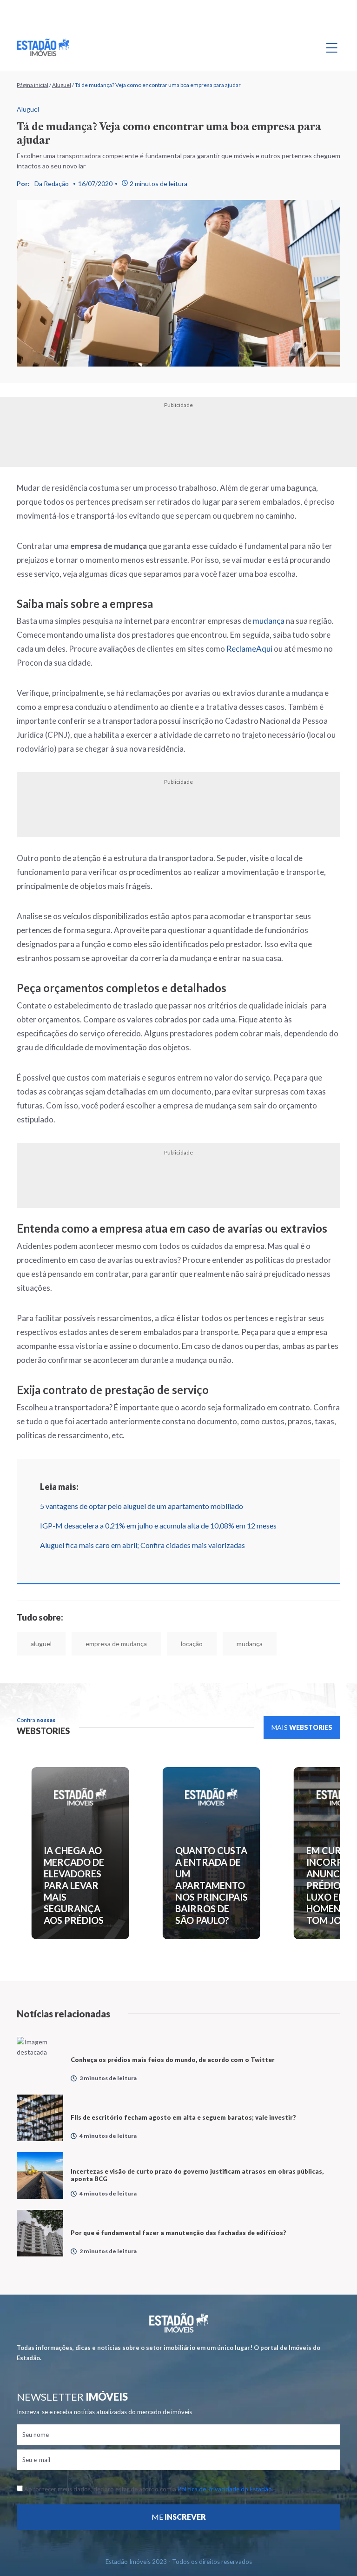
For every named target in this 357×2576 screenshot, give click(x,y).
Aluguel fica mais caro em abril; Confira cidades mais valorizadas (142, 1545)
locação (192, 1644)
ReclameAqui (249, 649)
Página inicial (33, 85)
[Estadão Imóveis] (43, 47)
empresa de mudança (116, 1644)
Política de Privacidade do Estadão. (225, 2489)
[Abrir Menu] (332, 47)
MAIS (302, 1727)
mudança (269, 621)
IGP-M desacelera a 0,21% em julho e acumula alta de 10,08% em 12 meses (158, 1525)
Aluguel (62, 85)
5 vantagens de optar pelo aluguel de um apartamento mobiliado (142, 1506)
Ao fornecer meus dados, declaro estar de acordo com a (148, 2489)
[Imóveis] (179, 2323)
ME (179, 2517)
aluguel (41, 1644)
